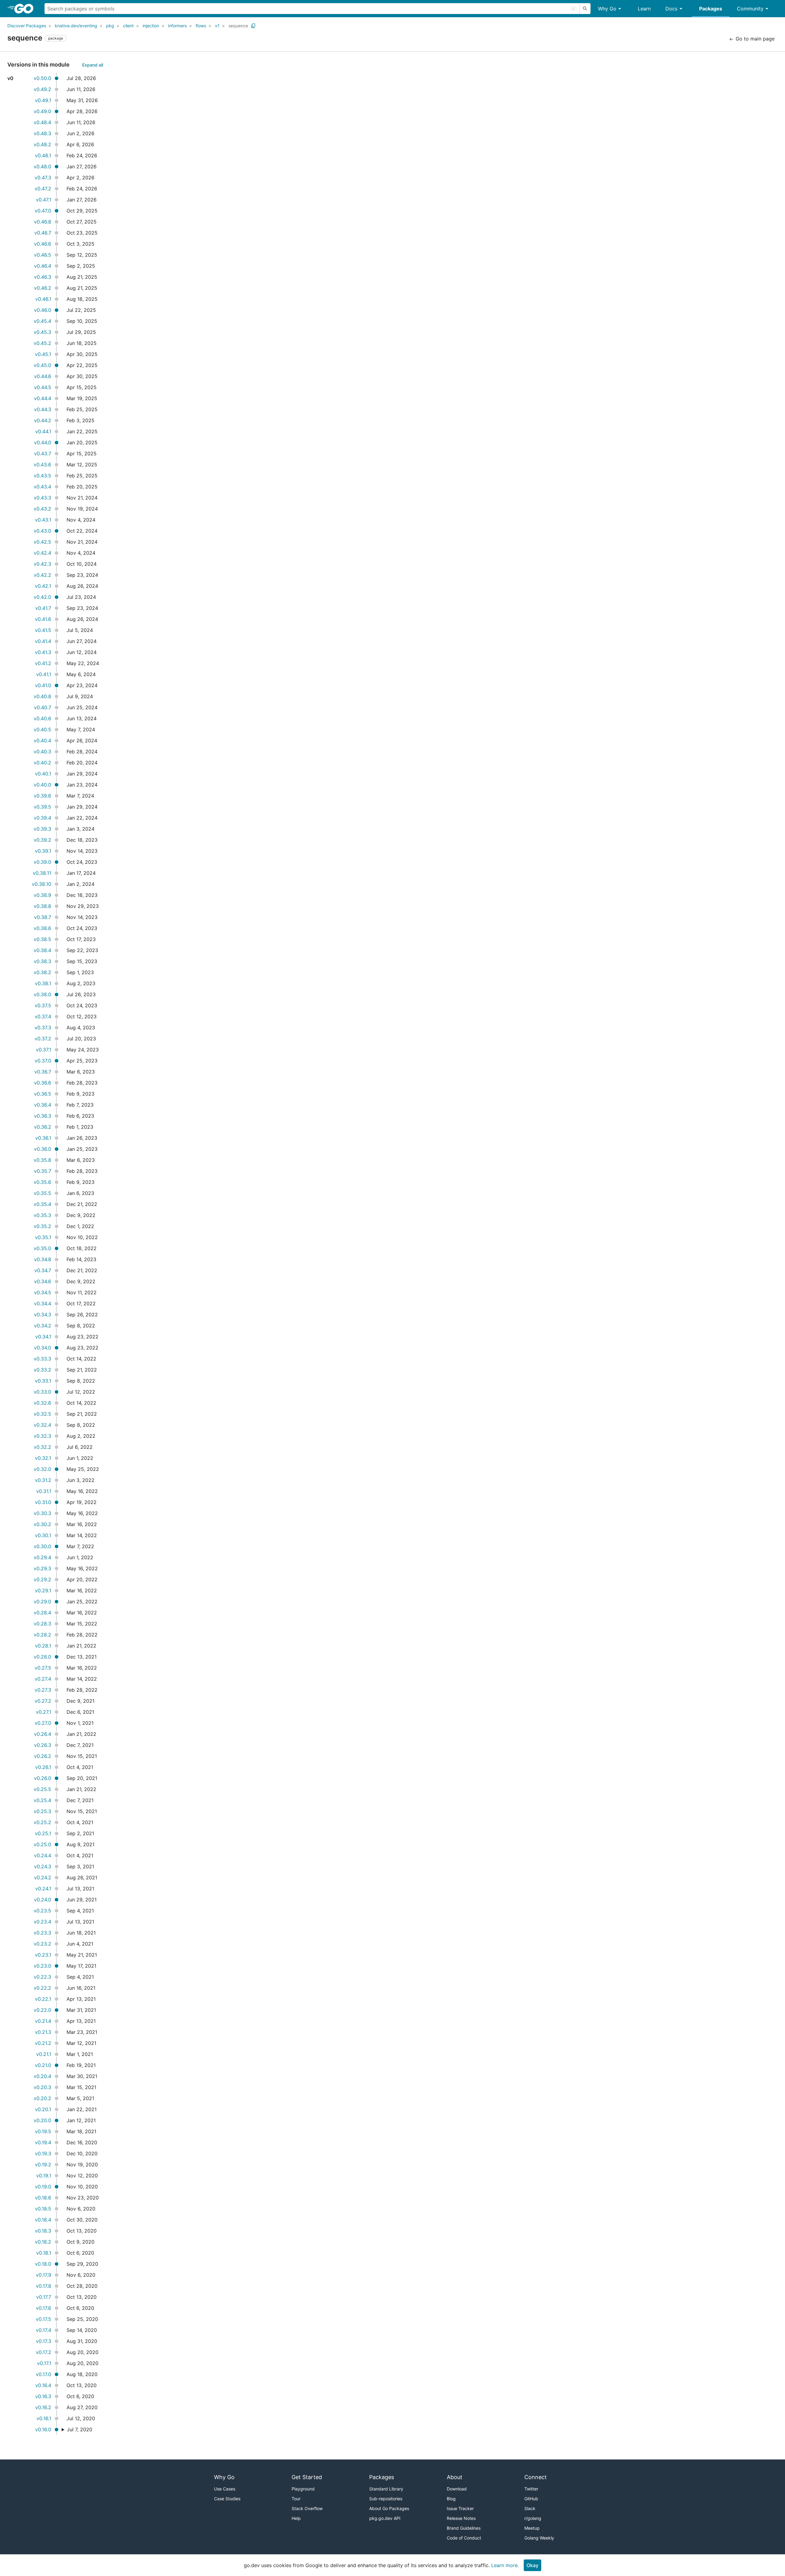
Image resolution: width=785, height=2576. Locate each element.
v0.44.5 (43, 387)
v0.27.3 (43, 1690)
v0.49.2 (42, 89)
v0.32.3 (42, 1436)
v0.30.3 (42, 1513)
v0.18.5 (43, 2209)
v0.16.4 (43, 2385)
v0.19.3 (43, 2153)
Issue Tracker (460, 2508)
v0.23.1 (43, 1955)
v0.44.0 (43, 442)
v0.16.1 (44, 2418)
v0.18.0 (43, 2264)
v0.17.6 (44, 2308)
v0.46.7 (43, 233)
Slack (530, 2508)
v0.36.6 (43, 1083)
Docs (671, 9)
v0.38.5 (42, 939)
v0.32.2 (42, 1447)
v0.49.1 (43, 100)
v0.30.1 (43, 1535)
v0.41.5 (43, 630)
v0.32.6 (42, 1403)
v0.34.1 (43, 1337)
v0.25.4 (42, 1800)
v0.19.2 (43, 2165)
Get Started (307, 2477)
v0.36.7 (43, 1072)
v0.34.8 (43, 1259)
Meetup (532, 2528)
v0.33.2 (42, 1370)
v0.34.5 (43, 1292)
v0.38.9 (42, 895)
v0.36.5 (43, 1094)
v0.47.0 (43, 211)
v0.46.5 (43, 255)
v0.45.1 (43, 354)
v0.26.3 (43, 1745)
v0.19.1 (44, 2176)
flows (201, 26)
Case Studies (227, 2499)
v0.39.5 (42, 807)
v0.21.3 (43, 2032)
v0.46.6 (43, 244)
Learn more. (505, 2565)
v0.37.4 (43, 1016)
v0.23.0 (42, 1966)
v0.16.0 (43, 2429)
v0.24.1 (43, 1889)
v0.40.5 (42, 729)
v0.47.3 (43, 178)
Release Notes (461, 2518)
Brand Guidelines (464, 2528)
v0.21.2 (43, 2043)
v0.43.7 (43, 454)
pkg (110, 26)
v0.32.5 (42, 1414)
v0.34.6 (43, 1281)
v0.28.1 (43, 1646)
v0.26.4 (43, 1734)
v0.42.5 (42, 542)
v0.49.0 (42, 111)
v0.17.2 (44, 2352)
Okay (532, 2565)
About (455, 2477)
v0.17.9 (44, 2275)
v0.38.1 (43, 983)
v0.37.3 (43, 1028)
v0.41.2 (43, 663)
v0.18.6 (43, 2198)
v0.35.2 (42, 1226)
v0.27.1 (44, 1712)
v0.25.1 (43, 1833)
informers (177, 26)
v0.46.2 (43, 288)
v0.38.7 (43, 917)
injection (151, 26)
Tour (296, 2499)
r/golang (533, 2518)
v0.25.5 (42, 1789)
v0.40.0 (42, 785)
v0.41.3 (43, 652)
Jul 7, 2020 (80, 2429)
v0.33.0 (42, 1392)
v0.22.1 (43, 1999)
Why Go (607, 9)
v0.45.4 (42, 321)
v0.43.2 (42, 509)
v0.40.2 (42, 763)
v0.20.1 (43, 2109)
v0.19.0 (43, 2187)
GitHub (531, 2499)
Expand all (93, 65)
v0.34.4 (43, 1303)
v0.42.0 (42, 597)
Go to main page (754, 39)
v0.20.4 (42, 2076)
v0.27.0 (43, 1723)
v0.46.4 (43, 266)
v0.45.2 (42, 343)
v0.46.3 (43, 277)
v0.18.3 (43, 2231)
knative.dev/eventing (76, 26)
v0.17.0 (44, 2374)
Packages (711, 9)
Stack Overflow (307, 2508)
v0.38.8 (42, 906)
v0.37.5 (43, 1005)
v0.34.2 (43, 1326)
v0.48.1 (43, 155)
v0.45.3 (42, 332)
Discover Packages (27, 26)
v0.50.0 (42, 78)
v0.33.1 (43, 1381)
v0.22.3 (42, 1977)
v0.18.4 (43, 2220)
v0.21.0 (43, 2065)
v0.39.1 (43, 851)
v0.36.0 (43, 1149)
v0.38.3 (42, 961)
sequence (238, 26)
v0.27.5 (43, 1668)
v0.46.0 (43, 310)
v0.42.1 (43, 586)
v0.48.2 (42, 144)
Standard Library (386, 2489)
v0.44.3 (43, 409)
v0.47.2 (43, 189)
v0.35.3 (42, 1215)
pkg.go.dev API (385, 2518)
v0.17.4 (44, 2330)
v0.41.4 (43, 641)
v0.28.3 (42, 1624)
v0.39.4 (42, 818)
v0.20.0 (42, 2120)
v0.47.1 (44, 200)
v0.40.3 (42, 752)
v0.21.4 (43, 2021)
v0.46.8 (43, 222)
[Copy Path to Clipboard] (253, 26)
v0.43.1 (43, 520)
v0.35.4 (42, 1204)
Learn (644, 9)
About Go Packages (389, 2508)
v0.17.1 (44, 2363)
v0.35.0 (42, 1248)
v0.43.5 (42, 476)
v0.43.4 (42, 487)
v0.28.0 (42, 1657)
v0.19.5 (43, 2131)
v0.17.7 (44, 2297)
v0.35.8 (42, 1160)
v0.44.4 (43, 398)
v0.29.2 (42, 1579)
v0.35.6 (42, 1182)
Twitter (531, 2489)
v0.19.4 (43, 2142)
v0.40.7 (43, 707)
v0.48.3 (42, 133)
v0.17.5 (44, 2319)
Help (296, 2518)
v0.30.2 (42, 1524)
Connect (536, 2477)
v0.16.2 (43, 2407)
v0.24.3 (43, 1866)
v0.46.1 (43, 299)
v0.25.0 (42, 1844)
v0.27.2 (43, 1701)
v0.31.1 (44, 1491)
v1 (217, 26)
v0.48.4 (42, 122)
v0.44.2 (43, 420)
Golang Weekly (539, 2538)
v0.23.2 (42, 1944)
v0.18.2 (43, 2242)
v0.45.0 (42, 365)
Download (457, 2489)
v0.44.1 (43, 431)
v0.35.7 (43, 1171)
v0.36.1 (43, 1138)
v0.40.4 (42, 741)
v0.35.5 (42, 1193)
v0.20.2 (42, 2098)
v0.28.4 (42, 1613)
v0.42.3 (42, 564)
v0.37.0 (43, 1061)
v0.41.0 (43, 685)
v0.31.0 (43, 1502)
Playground (303, 2489)
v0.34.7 (43, 1270)
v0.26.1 (43, 1767)
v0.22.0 (42, 2010)
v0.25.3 (42, 1811)
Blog (451, 2499)
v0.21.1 (44, 2054)
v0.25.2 (42, 1822)
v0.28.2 (42, 1635)
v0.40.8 (42, 696)
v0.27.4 (43, 1679)
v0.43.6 (42, 465)
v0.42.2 (42, 575)
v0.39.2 (42, 840)
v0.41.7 (43, 608)
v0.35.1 (43, 1237)
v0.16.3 (43, 2396)
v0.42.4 (42, 553)
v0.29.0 (42, 1602)
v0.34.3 (43, 1315)
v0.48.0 (42, 167)
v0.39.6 (42, 796)
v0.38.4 (42, 950)
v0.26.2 (43, 1756)
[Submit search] (585, 9)
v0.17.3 (44, 2341)
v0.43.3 (42, 498)
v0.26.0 (43, 1778)
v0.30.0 (42, 1546)
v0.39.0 (42, 862)
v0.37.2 (43, 1039)
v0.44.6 (43, 376)
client (128, 26)
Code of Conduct (464, 2538)
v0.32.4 (42, 1425)
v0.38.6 (42, 928)
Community (750, 9)
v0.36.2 (43, 1127)
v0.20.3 (42, 2087)
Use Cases (225, 2489)
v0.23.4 (42, 1922)
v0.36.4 (43, 1105)
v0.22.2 (42, 1988)
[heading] (26, 9)
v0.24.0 (43, 1900)
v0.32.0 (42, 1469)
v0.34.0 (43, 1348)
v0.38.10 (42, 884)
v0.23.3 (42, 1933)
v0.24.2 (43, 1877)
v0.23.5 (42, 1911)
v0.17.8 (44, 2286)
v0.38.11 (42, 873)
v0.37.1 (44, 1050)
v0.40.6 (42, 718)
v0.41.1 (44, 674)
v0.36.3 (43, 1116)
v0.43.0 (42, 531)
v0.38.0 (42, 994)
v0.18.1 (44, 2253)
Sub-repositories (386, 2499)
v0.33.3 (42, 1359)
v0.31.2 (43, 1480)
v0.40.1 (43, 774)
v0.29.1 (43, 1590)
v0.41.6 (43, 619)
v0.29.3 (42, 1568)
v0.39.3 (42, 829)
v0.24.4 (43, 1855)
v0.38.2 (42, 972)
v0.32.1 (43, 1458)
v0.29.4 (42, 1557)
